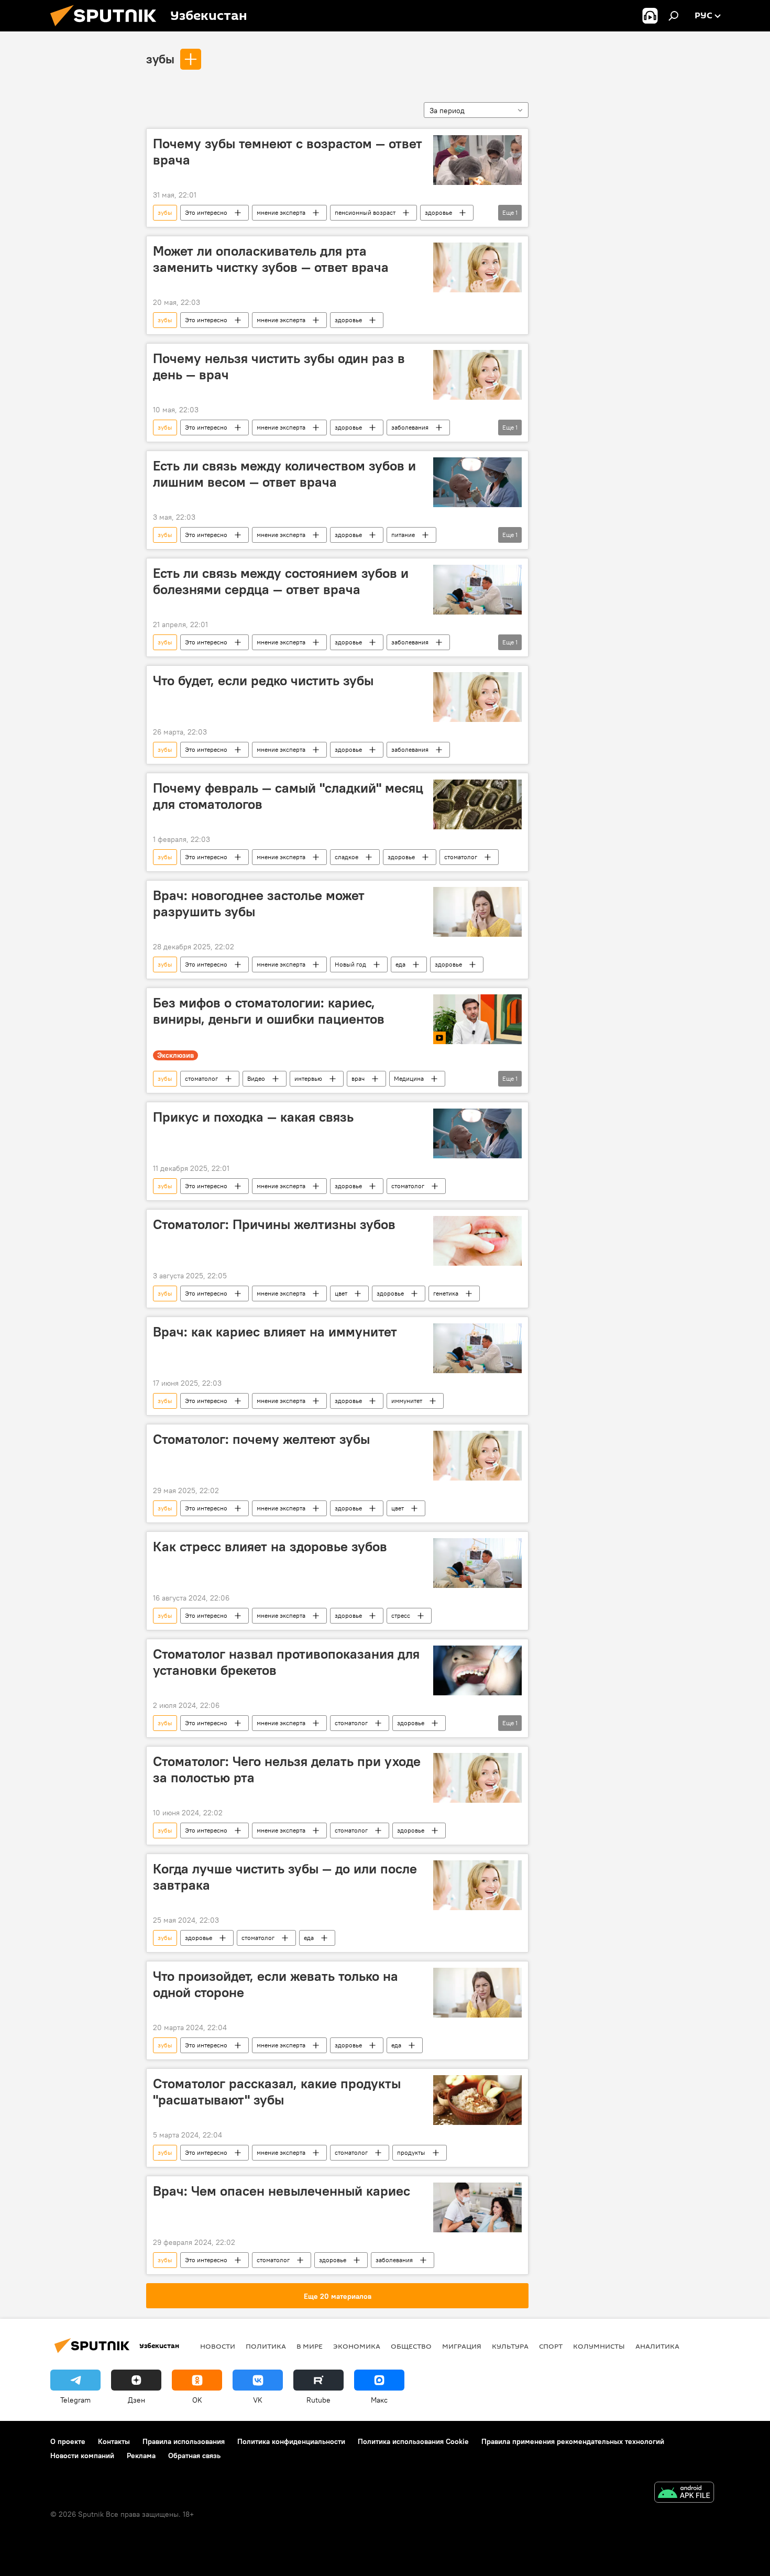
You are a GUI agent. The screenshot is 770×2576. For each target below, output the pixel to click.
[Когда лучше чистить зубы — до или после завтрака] (477, 1885)
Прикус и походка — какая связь (253, 1117)
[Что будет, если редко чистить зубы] (477, 697)
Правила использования (184, 2441)
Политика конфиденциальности (291, 2441)
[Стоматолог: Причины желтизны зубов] (477, 1241)
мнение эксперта (281, 212)
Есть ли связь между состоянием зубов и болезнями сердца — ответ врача (281, 581)
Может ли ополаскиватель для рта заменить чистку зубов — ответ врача (271, 259)
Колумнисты (599, 2346)
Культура (510, 2346)
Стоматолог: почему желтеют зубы (261, 1439)
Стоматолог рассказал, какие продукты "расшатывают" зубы (277, 2092)
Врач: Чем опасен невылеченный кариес (282, 2191)
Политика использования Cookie (413, 2441)
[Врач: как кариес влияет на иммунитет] (477, 1348)
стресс (401, 1615)
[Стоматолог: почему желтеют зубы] (477, 1456)
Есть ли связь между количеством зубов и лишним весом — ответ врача (284, 474)
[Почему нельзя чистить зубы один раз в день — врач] (477, 375)
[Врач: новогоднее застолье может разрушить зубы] (477, 912)
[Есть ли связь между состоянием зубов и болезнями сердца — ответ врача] (477, 590)
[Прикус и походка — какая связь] (477, 1133)
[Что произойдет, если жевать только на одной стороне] (477, 1993)
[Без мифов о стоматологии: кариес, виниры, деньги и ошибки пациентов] (477, 1019)
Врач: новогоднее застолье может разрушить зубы (259, 903)
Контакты (114, 2441)
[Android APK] (684, 2493)
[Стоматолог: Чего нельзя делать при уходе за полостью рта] (477, 1778)
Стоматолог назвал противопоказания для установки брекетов (286, 1662)
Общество (411, 2346)
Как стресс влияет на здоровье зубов (270, 1547)
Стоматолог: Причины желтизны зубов (274, 1224)
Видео (256, 1078)
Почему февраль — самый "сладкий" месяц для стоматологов (288, 796)
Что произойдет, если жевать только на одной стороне (276, 1984)
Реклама (141, 2456)
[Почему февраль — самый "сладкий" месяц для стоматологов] (477, 804)
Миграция (462, 2346)
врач (358, 1078)
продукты (411, 2152)
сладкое (346, 857)
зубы (160, 59)
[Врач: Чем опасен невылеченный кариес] (477, 2207)
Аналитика (657, 2346)
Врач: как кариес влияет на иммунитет (275, 1332)
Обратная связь (194, 2456)
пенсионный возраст (365, 212)
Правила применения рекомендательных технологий (573, 2441)
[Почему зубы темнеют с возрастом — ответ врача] (477, 160)
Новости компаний (82, 2456)
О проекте (68, 2441)
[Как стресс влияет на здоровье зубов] (477, 1563)
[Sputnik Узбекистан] (107, 29)
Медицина (409, 1078)
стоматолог (461, 857)
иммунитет (407, 1401)
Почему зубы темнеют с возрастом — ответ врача (288, 152)
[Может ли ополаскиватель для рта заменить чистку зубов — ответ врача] (477, 267)
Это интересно (206, 212)
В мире (310, 2346)
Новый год (350, 964)
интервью (308, 1078)
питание (403, 535)
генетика (446, 1293)
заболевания (410, 427)
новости (218, 2346)
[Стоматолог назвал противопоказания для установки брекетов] (477, 1670)
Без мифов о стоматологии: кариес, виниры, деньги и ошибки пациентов (269, 1011)
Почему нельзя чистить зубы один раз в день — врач (279, 366)
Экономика (357, 2346)
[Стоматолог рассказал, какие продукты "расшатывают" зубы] (477, 2100)
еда (400, 964)
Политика (266, 2346)
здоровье (438, 212)
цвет (341, 1293)
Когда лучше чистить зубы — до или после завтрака (285, 1877)
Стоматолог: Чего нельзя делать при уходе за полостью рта (287, 1769)
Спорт (551, 2346)
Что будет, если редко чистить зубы (263, 681)
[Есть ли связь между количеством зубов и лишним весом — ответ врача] (477, 482)
